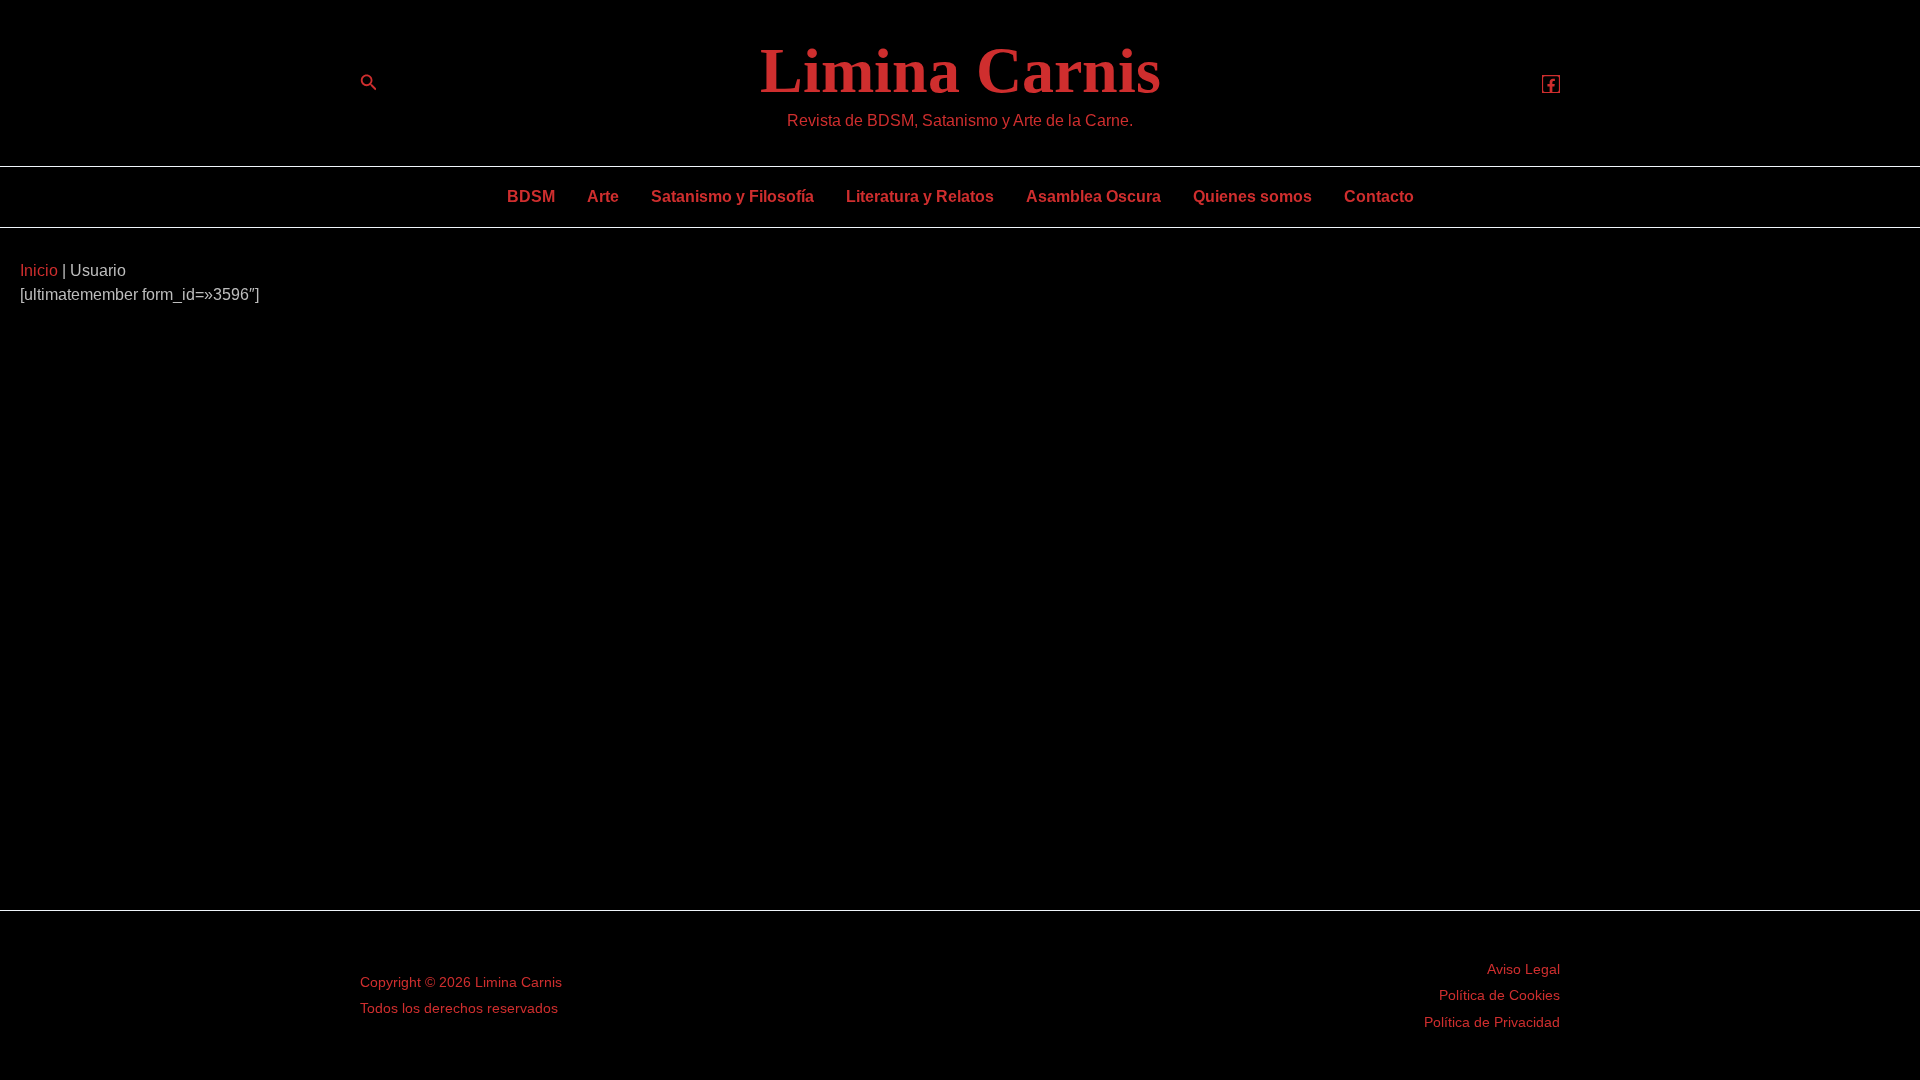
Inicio (39, 270)
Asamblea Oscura (1093, 196)
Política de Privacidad (1492, 1022)
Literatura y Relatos (920, 196)
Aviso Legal (1523, 969)
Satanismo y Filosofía (732, 196)
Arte (603, 196)
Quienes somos (1252, 196)
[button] (369, 83)
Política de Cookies (1499, 995)
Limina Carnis (960, 70)
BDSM (531, 196)
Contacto (1379, 196)
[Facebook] (1551, 84)
